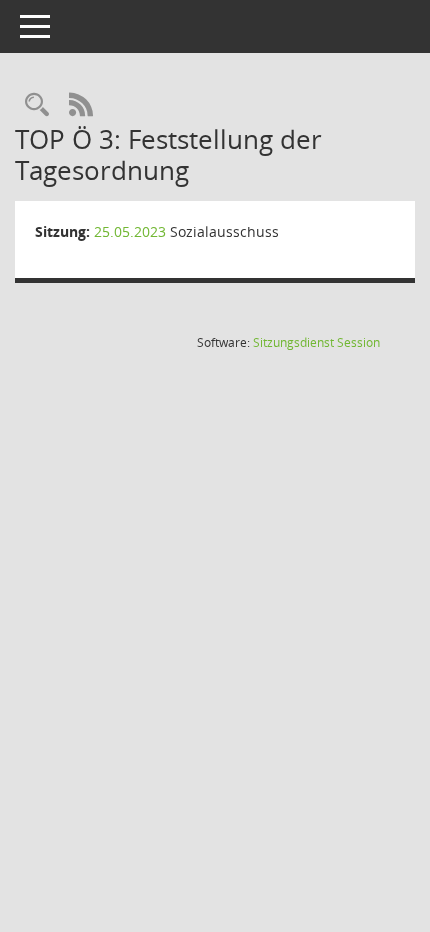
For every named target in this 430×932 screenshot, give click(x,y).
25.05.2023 (130, 231)
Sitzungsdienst (316, 342)
